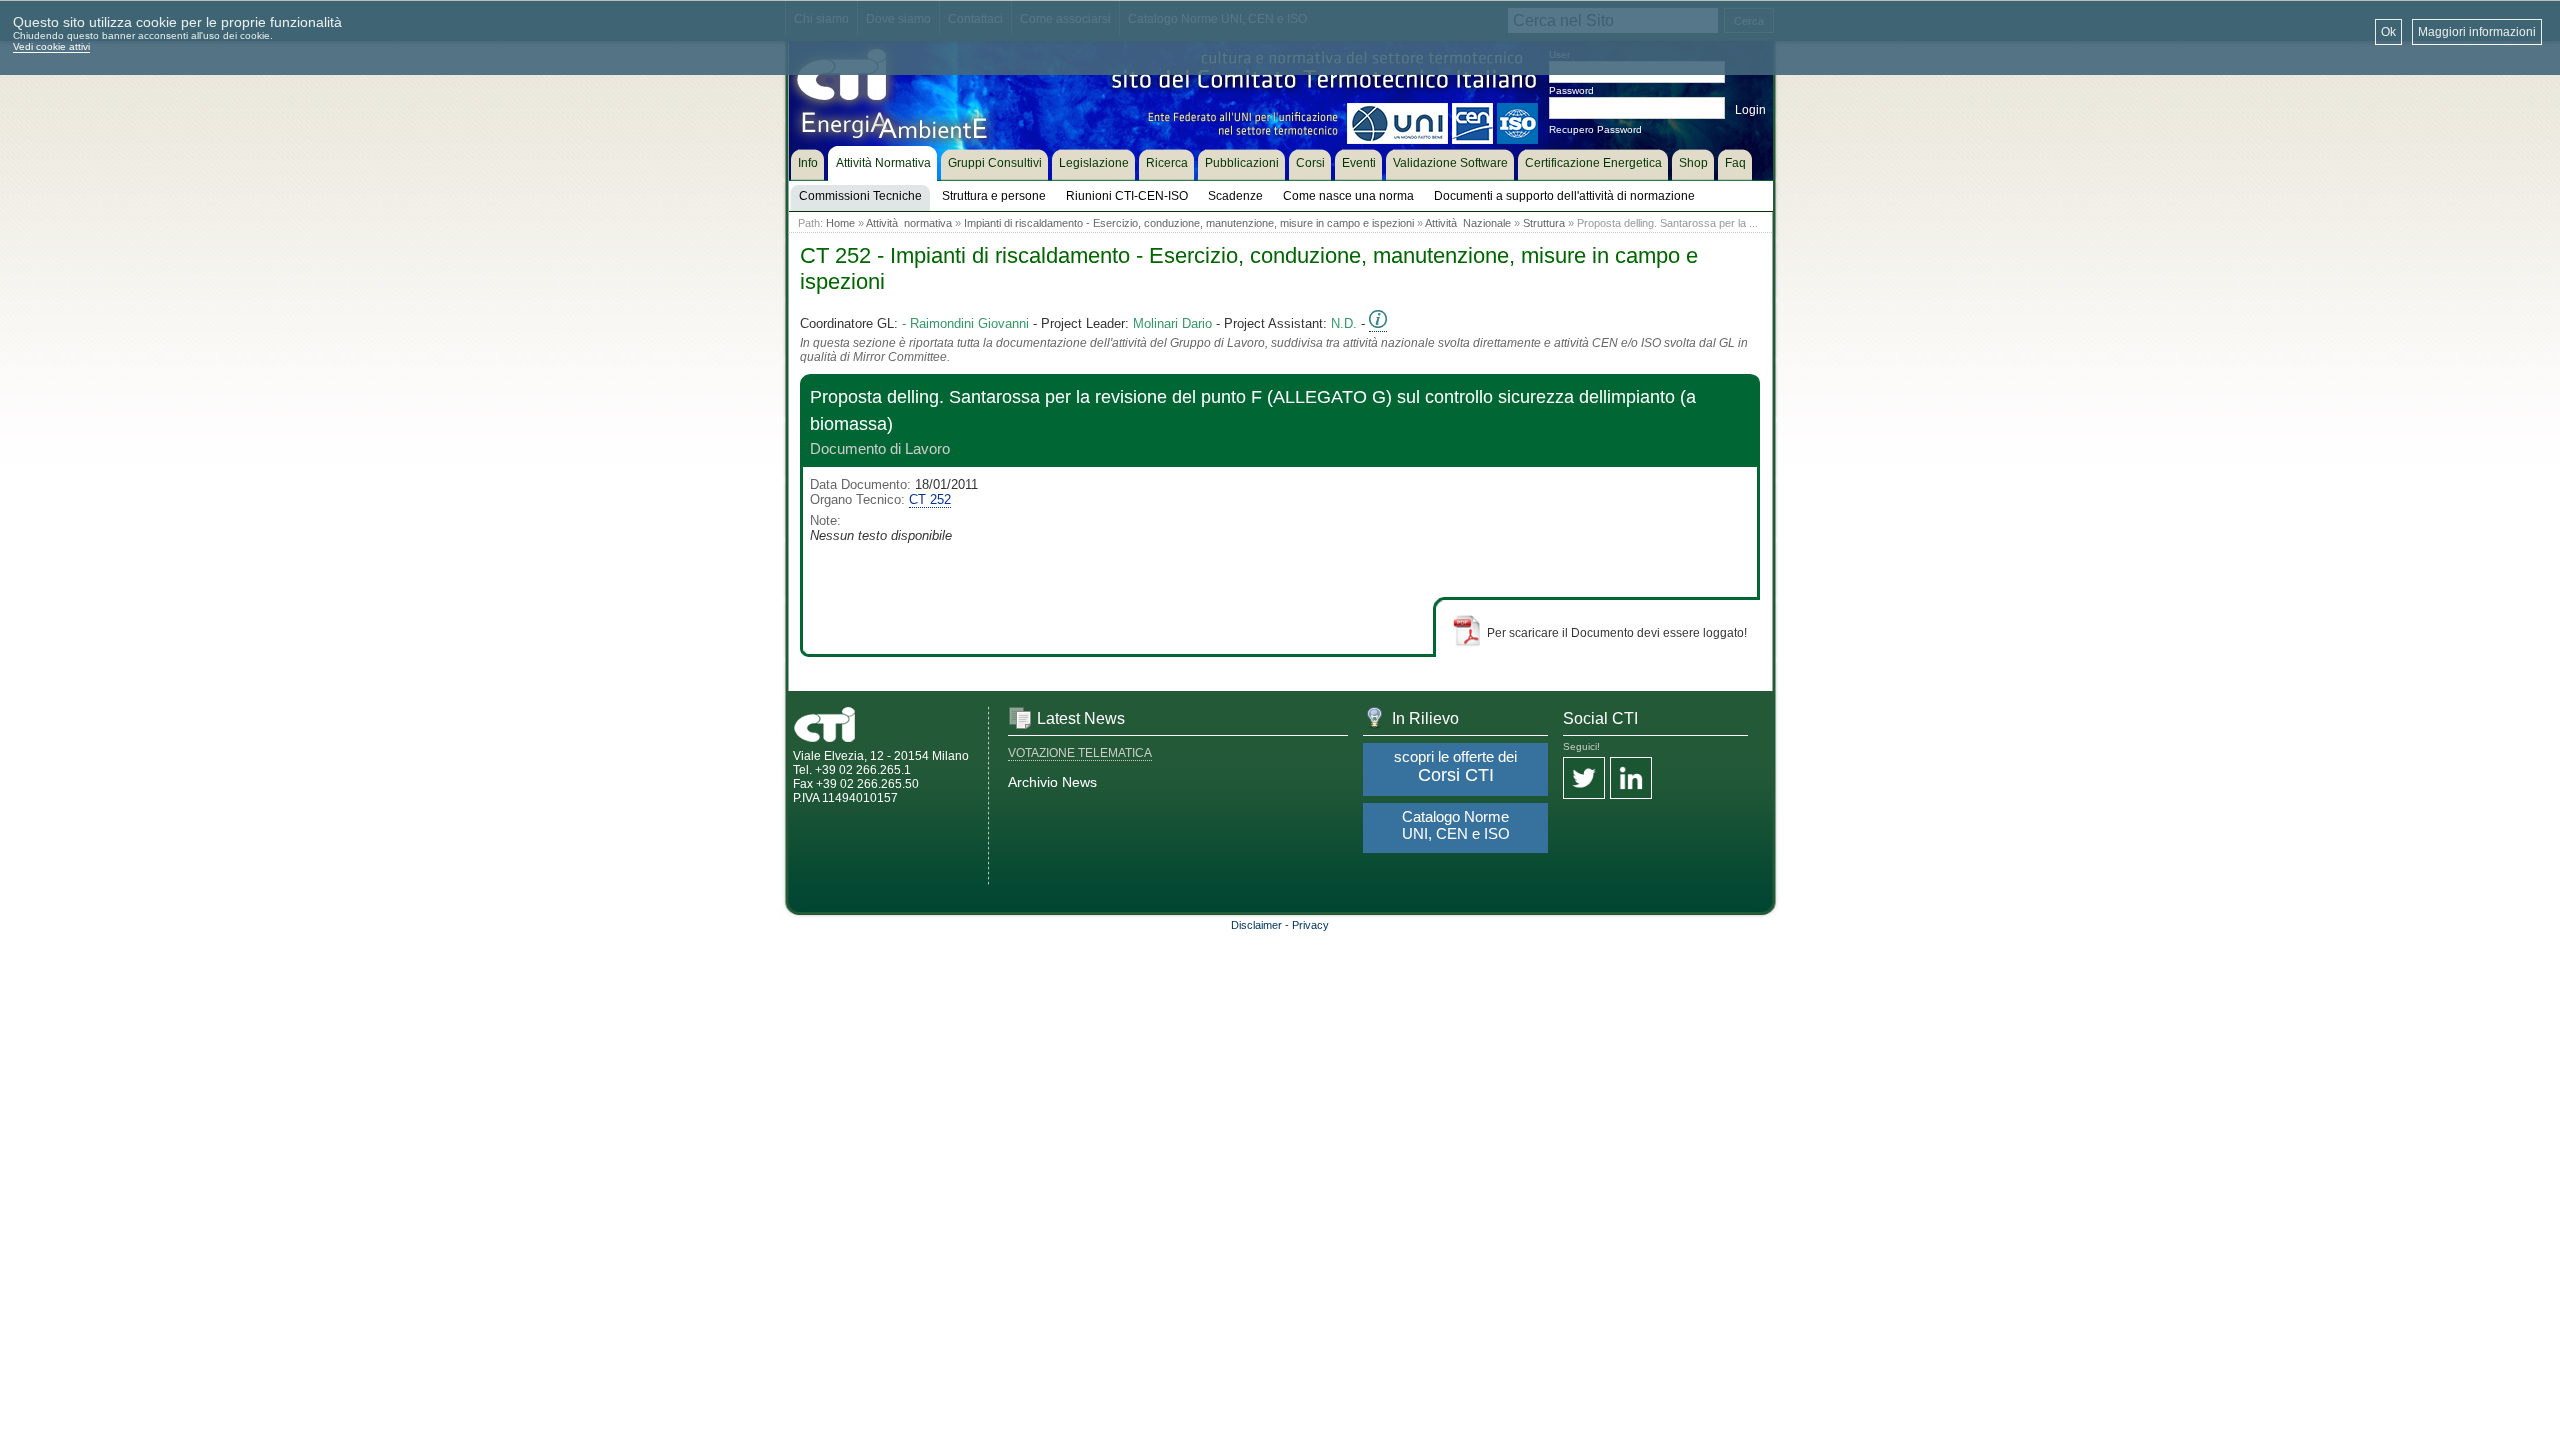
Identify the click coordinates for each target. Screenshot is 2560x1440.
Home (840, 223)
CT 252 (930, 499)
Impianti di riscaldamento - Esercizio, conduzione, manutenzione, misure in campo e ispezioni (1189, 223)
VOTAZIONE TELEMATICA (1080, 753)
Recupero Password (1595, 129)
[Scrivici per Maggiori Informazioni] (1378, 324)
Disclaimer (1256, 925)
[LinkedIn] (1631, 779)
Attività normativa (909, 223)
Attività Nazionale (1468, 223)
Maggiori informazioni (2477, 32)
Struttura (1544, 223)
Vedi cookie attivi (51, 46)
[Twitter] (1584, 779)
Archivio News (1052, 782)
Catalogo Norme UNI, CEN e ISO (1456, 825)
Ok (2388, 32)
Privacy (1310, 925)
